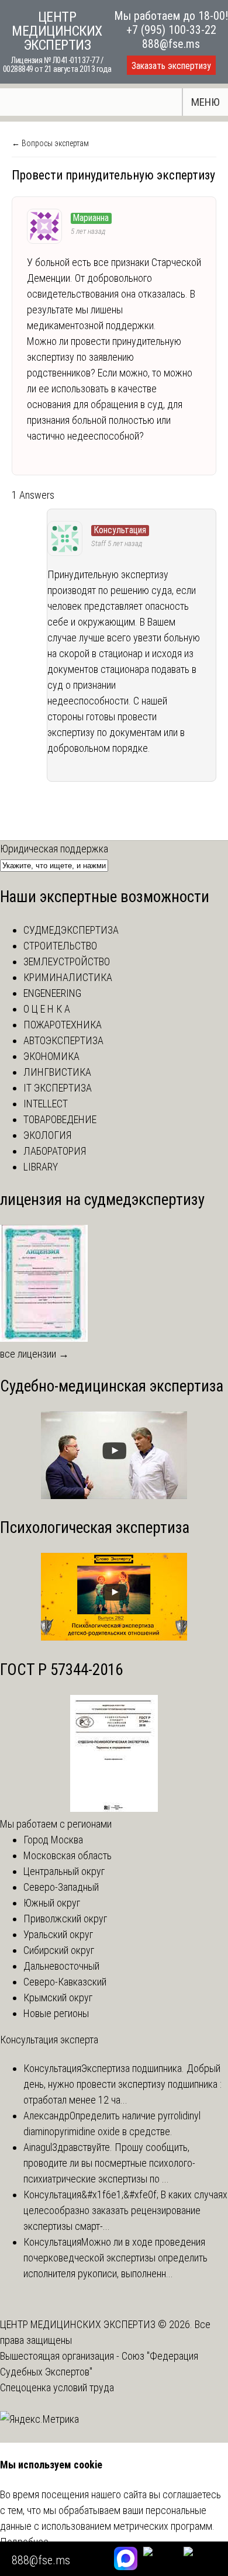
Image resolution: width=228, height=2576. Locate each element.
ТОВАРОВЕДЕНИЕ (60, 1119)
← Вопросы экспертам (50, 143)
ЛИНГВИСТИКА (57, 1072)
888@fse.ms (171, 44)
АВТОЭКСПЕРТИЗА (63, 1040)
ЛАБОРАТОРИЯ (55, 1151)
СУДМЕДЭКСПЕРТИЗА (71, 930)
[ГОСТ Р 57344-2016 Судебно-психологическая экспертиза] (114, 1808)
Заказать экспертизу (171, 66)
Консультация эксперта (49, 2040)
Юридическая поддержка (54, 849)
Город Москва (53, 1840)
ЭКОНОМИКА (51, 1056)
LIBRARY (41, 1167)
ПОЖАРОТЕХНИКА (63, 1025)
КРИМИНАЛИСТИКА (68, 977)
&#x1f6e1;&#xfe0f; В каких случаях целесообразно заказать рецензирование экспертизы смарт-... (125, 2210)
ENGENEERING (52, 993)
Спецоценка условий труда (57, 2387)
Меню (205, 102)
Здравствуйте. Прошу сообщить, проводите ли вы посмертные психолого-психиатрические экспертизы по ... (109, 2163)
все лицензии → (34, 1354)
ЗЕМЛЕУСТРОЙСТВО (67, 961)
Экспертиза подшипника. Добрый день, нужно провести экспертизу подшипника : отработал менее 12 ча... (122, 2084)
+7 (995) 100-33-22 (171, 30)
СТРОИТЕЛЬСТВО (60, 946)
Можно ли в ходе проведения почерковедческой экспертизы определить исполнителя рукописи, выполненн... (115, 2258)
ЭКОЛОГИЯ (47, 1135)
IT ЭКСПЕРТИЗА (58, 1088)
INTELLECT (46, 1104)
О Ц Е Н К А (47, 1009)
